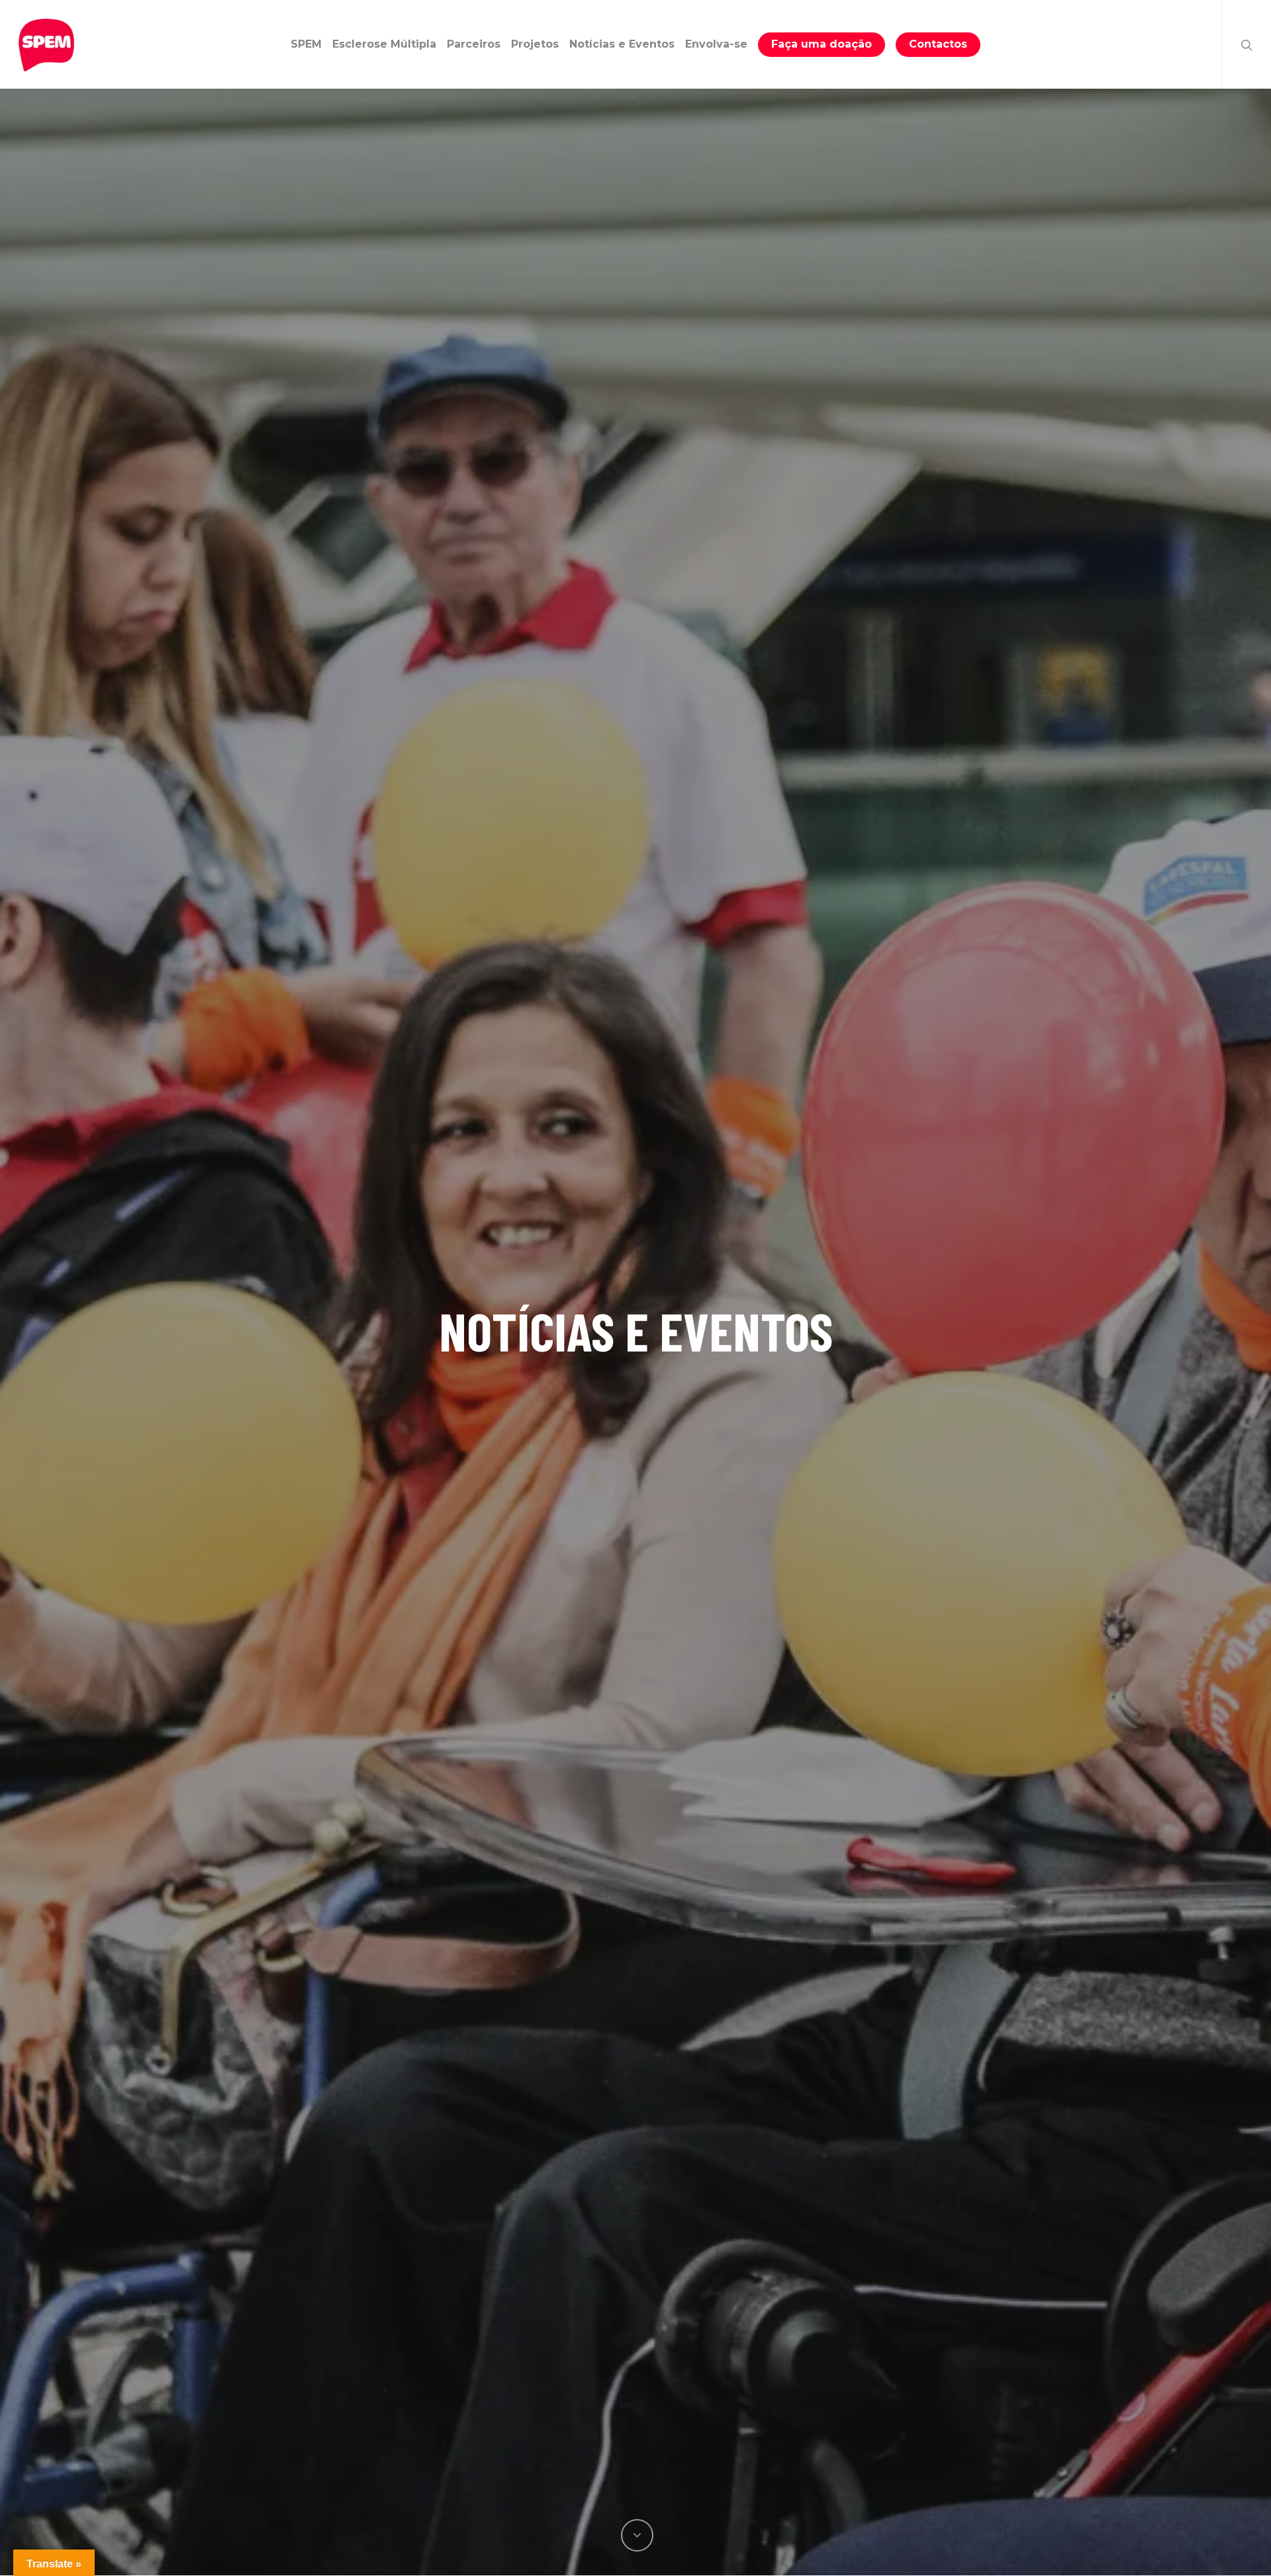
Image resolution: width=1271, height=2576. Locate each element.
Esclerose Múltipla (384, 44)
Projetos (535, 44)
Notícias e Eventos (622, 44)
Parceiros (474, 44)
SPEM (306, 44)
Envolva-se (716, 44)
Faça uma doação (822, 44)
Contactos (938, 44)
